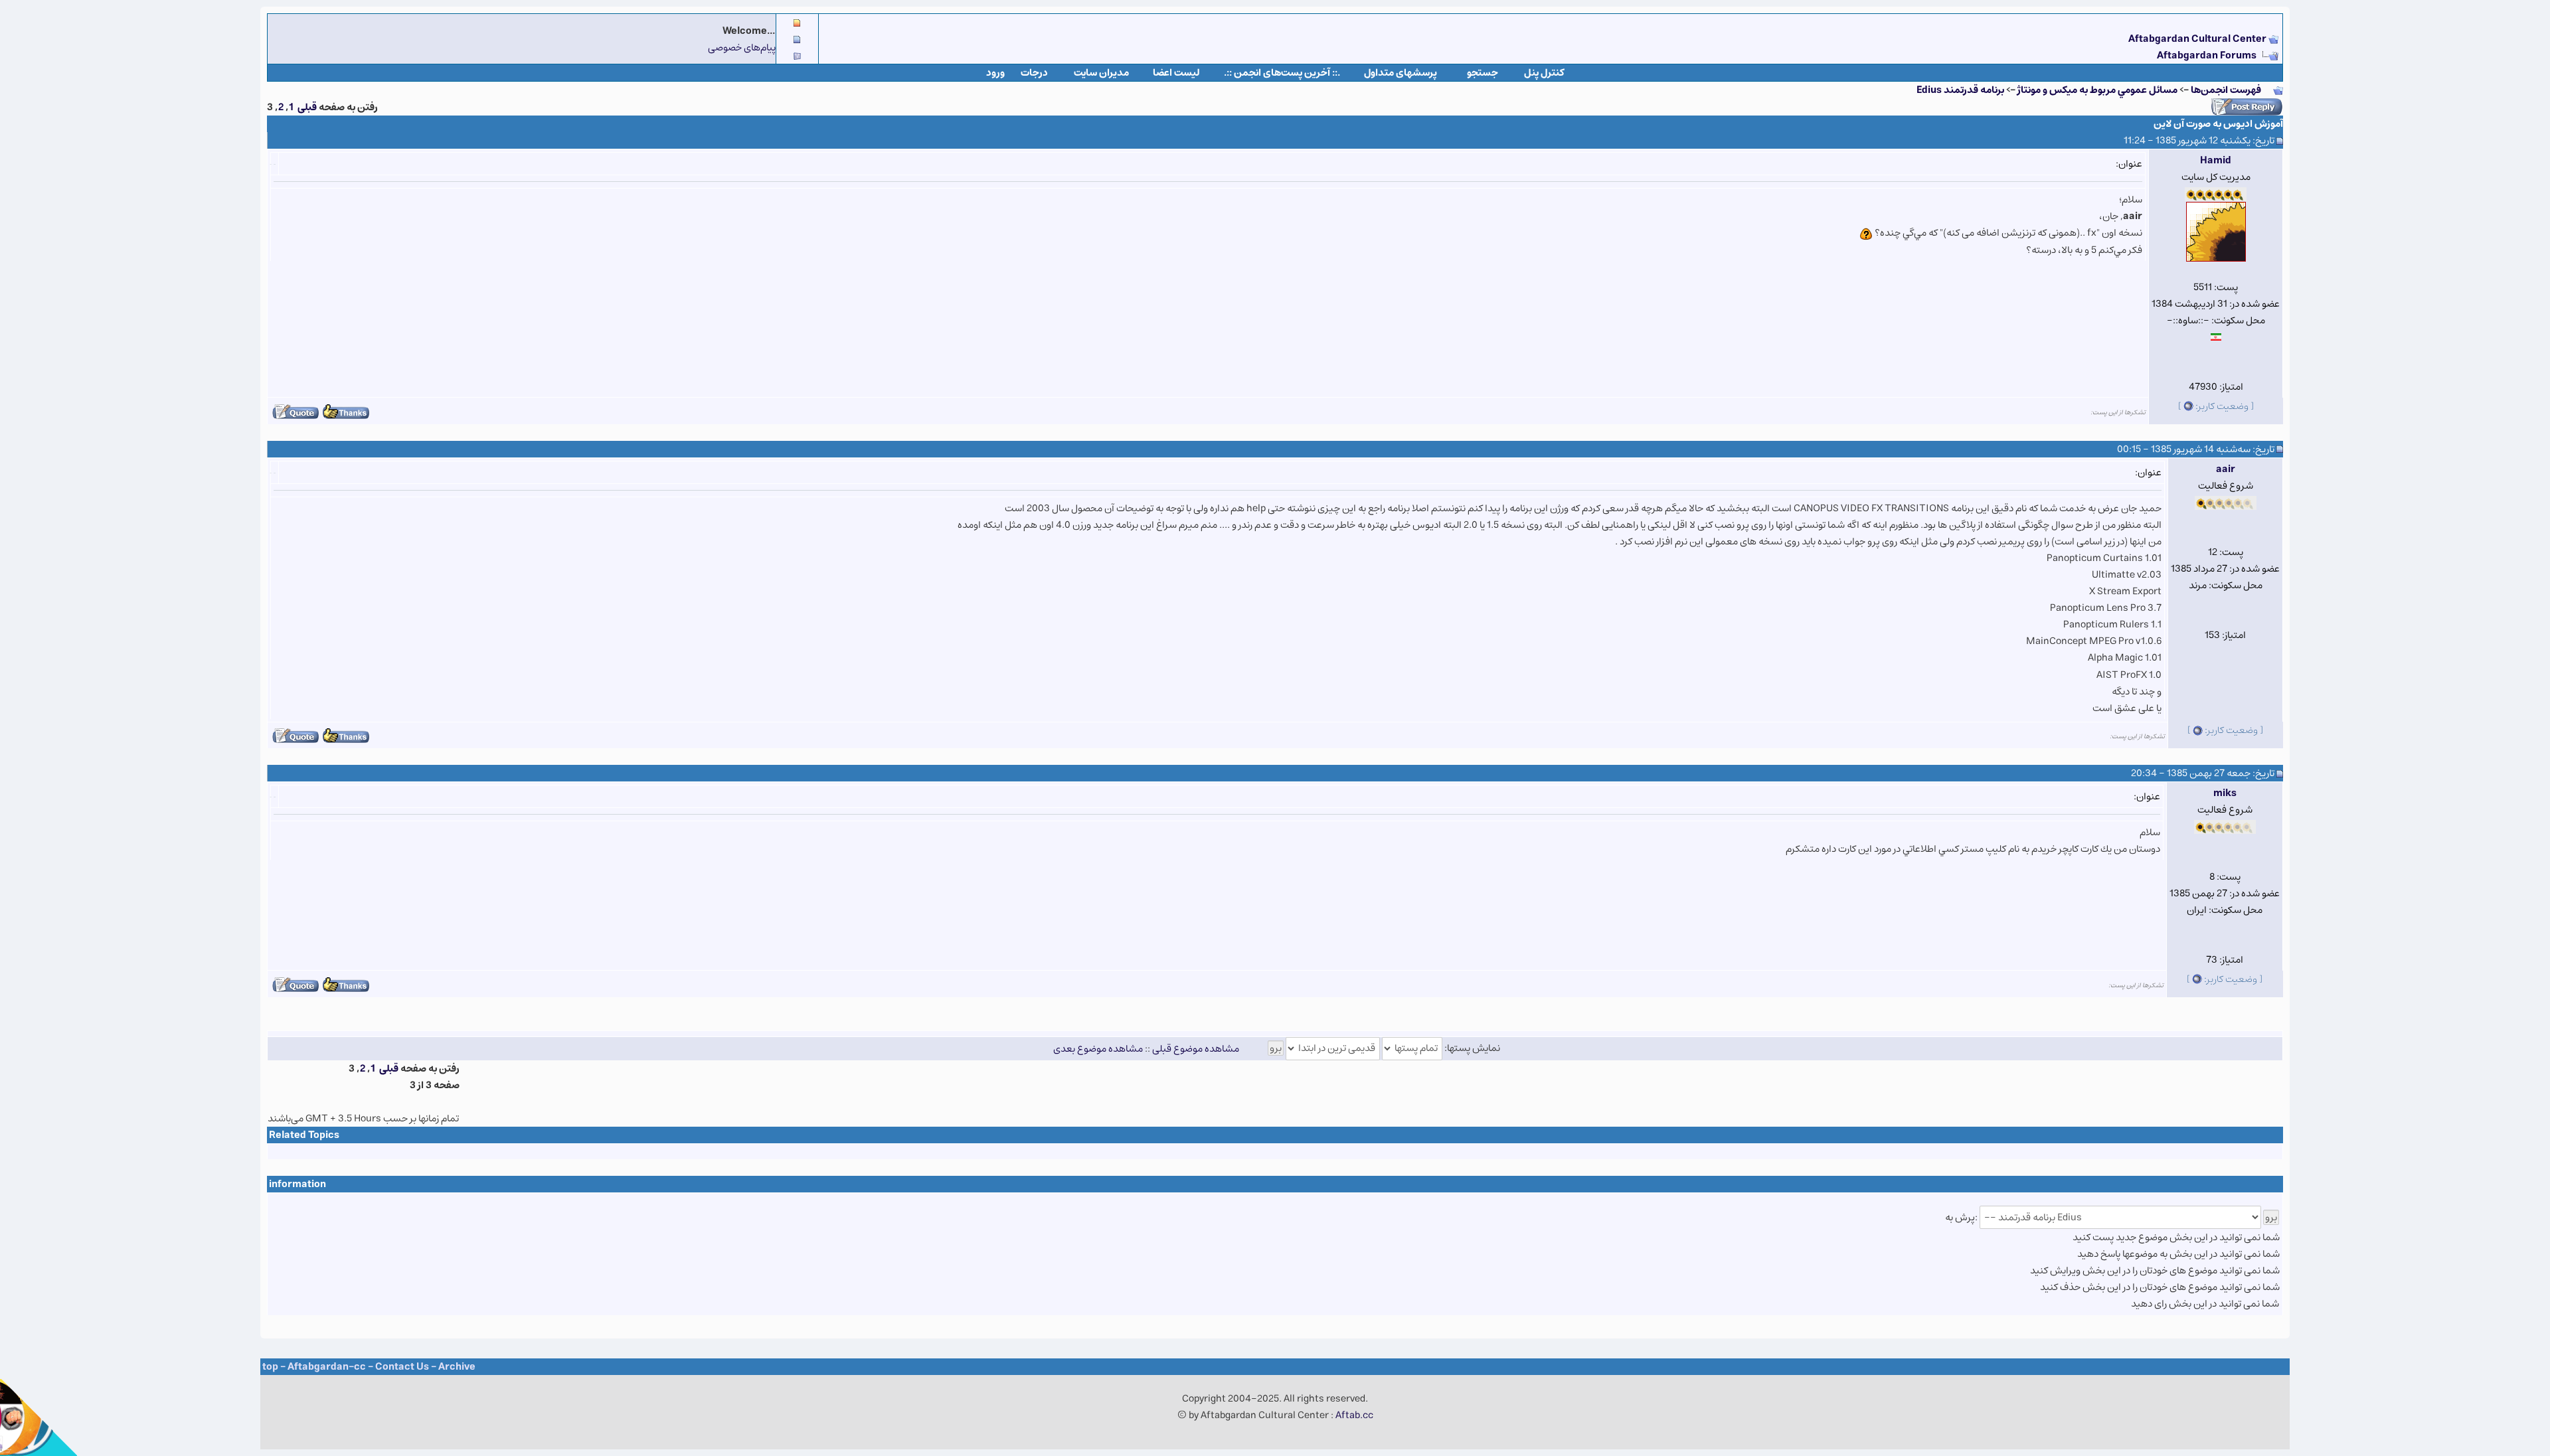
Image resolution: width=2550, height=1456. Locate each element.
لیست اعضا (1176, 73)
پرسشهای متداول (1401, 73)
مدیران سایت (1101, 73)
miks (2225, 793)
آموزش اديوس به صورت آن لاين (2218, 124)
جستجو (1483, 73)
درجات (1034, 73)
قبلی (307, 107)
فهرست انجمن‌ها (2226, 90)
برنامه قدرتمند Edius (1960, 90)
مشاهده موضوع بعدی (1098, 1048)
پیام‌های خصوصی (742, 47)
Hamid (2216, 160)
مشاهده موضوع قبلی (1196, 1048)
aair (2226, 469)
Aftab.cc (1354, 1415)
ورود (995, 73)
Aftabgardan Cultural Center (2198, 39)
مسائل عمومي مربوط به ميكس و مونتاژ (2097, 90)
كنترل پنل (1544, 73)
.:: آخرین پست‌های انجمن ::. (1282, 73)
